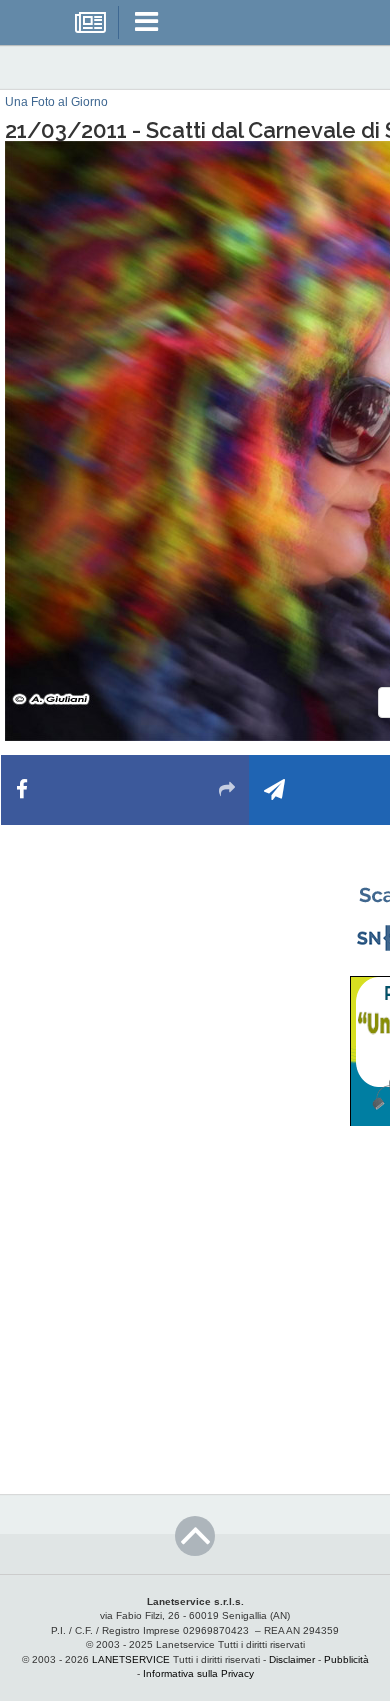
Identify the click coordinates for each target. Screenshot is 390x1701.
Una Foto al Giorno (56, 102)
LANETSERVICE (131, 1659)
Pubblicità (346, 1659)
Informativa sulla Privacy (198, 1673)
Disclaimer (292, 1659)
